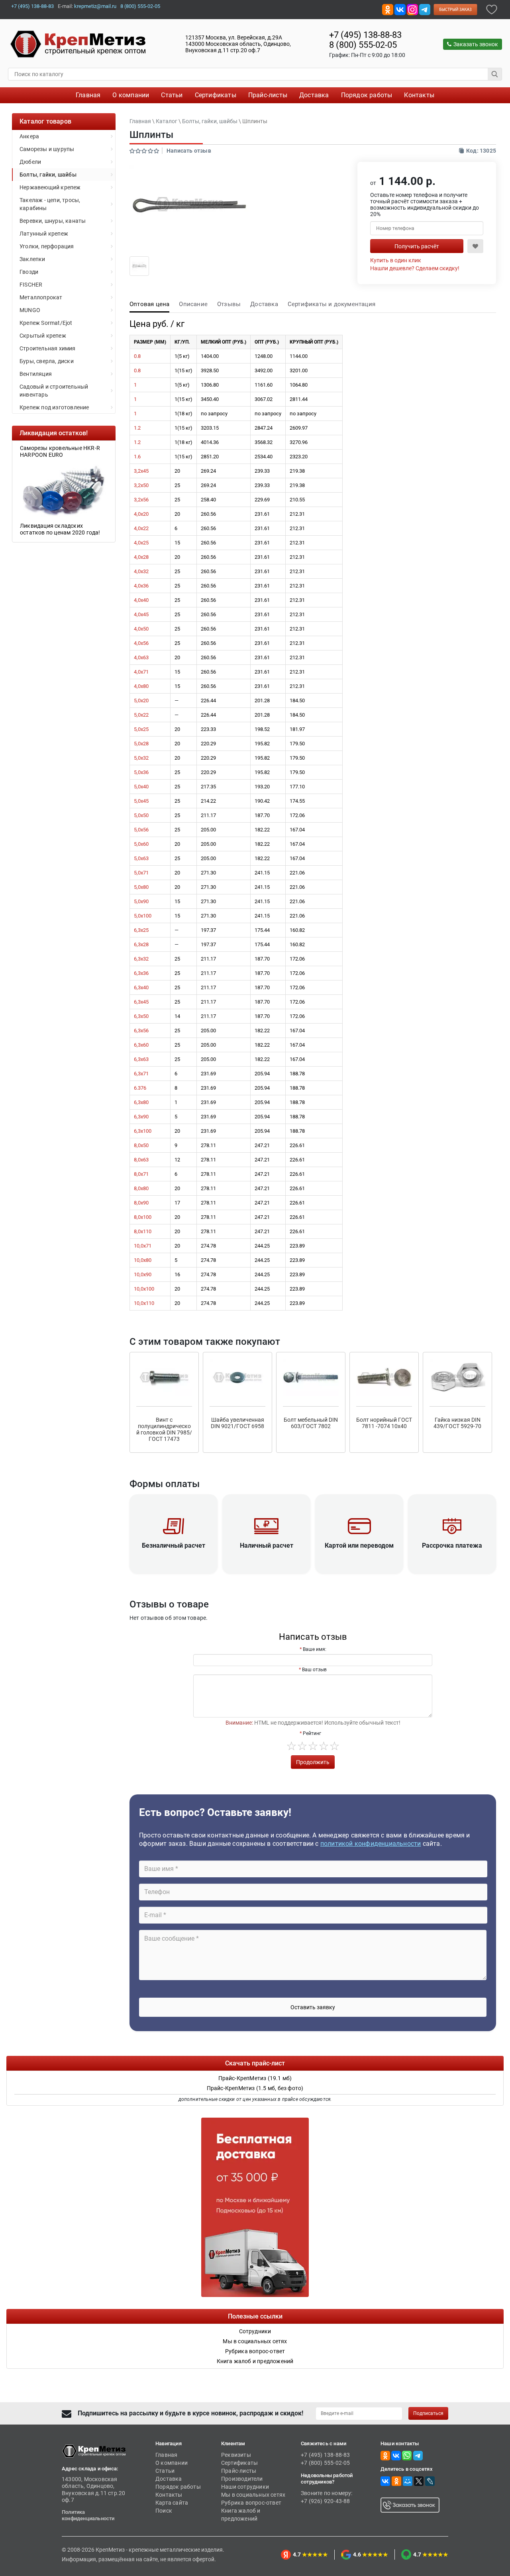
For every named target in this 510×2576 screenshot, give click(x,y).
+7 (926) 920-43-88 (326, 2501)
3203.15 (210, 428)
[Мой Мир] (408, 2481)
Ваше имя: (315, 1649)
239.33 (262, 471)
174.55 (297, 801)
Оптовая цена (149, 304)
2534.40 (264, 457)
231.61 (262, 514)
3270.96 (299, 442)
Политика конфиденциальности (88, 2515)
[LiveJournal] (430, 2481)
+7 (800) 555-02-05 (326, 2463)
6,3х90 (141, 1117)
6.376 (140, 1088)
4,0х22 (141, 528)
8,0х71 (141, 1174)
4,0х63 (141, 657)
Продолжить (313, 1762)
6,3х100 (143, 1131)
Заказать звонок (476, 44)
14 (177, 1016)
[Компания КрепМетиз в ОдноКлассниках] (388, 9)
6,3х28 (141, 944)
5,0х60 (141, 844)
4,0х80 (141, 686)
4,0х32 (141, 571)
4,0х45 (141, 614)
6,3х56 (141, 1031)
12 (177, 1160)
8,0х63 (141, 1160)
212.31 (297, 514)
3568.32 (264, 442)
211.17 (208, 815)
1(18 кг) (183, 414)
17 (177, 1203)
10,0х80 (143, 1260)
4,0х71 (141, 672)
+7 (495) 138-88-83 (32, 6)
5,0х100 (143, 916)
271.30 (208, 873)
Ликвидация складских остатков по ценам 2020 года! (53, 529)
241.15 (262, 873)
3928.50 (210, 370)
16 (177, 1274)
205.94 (262, 1074)
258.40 (208, 500)
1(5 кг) (182, 356)
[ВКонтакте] (385, 2481)
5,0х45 (141, 801)
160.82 (297, 930)
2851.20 (210, 457)
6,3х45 (141, 1002)
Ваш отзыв (314, 1670)
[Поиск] (495, 74)
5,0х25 (141, 729)
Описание (193, 304)
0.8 (137, 356)
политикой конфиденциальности (371, 1844)
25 (177, 485)
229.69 (262, 500)
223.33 (208, 729)
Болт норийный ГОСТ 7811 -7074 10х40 (384, 1423)
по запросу (214, 414)
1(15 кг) (183, 370)
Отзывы (229, 304)
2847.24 (264, 428)
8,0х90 (141, 1203)
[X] (419, 2481)
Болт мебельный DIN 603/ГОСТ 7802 (311, 1423)
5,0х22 (141, 715)
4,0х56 (141, 643)
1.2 (137, 428)
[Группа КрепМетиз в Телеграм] (418, 2455)
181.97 (297, 729)
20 (177, 471)
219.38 (297, 471)
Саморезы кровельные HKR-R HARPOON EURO (52, 451)
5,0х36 (141, 772)
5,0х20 (141, 700)
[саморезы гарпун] (56, 490)
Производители (242, 2479)
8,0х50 (141, 1145)
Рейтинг (312, 1733)
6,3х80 (141, 1102)
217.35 (208, 787)
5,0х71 (141, 873)
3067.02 (264, 399)
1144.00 (299, 356)
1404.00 (210, 356)
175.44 (262, 930)
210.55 (297, 500)
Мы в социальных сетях (253, 2495)
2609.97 (299, 428)
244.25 (262, 1246)
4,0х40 (141, 600)
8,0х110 (143, 1231)
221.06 (297, 873)
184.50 (297, 700)
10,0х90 (143, 1274)
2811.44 (299, 399)
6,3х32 (141, 959)
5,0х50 (141, 815)
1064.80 (299, 385)
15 (177, 543)
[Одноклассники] (396, 2481)
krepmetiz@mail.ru (95, 6)
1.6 (137, 457)
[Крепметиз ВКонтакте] (400, 9)
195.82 (262, 744)
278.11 (208, 1145)
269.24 (208, 471)
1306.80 (210, 385)
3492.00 (264, 370)
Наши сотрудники (245, 2487)
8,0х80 (141, 1188)
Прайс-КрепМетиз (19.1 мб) (255, 2078)
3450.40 (210, 399)
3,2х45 (141, 471)
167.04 (297, 830)
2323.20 (299, 457)
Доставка (264, 304)
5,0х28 (141, 744)
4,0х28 (141, 557)
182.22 (262, 830)
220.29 (208, 744)
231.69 (208, 1074)
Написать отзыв (189, 151)
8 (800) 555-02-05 (140, 6)
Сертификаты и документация (331, 304)
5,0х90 (141, 901)
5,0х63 (141, 858)
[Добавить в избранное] (492, 9)
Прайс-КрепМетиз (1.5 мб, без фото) (255, 2088)
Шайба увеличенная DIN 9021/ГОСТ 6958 (237, 1423)
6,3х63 (141, 1059)
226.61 (297, 1145)
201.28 (262, 700)
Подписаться (428, 2413)
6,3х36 (141, 973)
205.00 (208, 830)
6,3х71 (141, 1074)
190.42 (262, 801)
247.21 (262, 1145)
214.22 (208, 801)
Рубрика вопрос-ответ (251, 2503)
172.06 (297, 815)
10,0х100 (144, 1289)
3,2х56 (141, 500)
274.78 (208, 1246)
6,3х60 (141, 1045)
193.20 (262, 787)
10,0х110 (144, 1303)
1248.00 (264, 356)
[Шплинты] (139, 265)
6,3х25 (141, 930)
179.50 (297, 744)
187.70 (262, 815)
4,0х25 (141, 543)
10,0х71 (143, 1246)
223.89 (297, 1246)
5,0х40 (141, 787)
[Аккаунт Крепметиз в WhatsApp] (407, 2455)
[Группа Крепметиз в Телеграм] (425, 9)
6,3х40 (141, 987)
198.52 (262, 729)
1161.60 (264, 385)
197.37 (208, 930)
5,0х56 (141, 830)
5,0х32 (141, 758)
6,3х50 (141, 1016)
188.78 (297, 1074)
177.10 (297, 787)
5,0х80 (141, 887)
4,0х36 (141, 586)
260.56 (208, 514)
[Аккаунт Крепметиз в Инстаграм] (412, 9)
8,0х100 (143, 1217)
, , (238, 44)
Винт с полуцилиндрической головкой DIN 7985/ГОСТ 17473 (164, 1429)
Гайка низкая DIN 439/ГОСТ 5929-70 (457, 1423)
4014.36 (210, 442)
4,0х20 (141, 514)
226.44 (208, 700)
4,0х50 (141, 629)
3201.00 (299, 370)
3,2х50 (141, 485)
